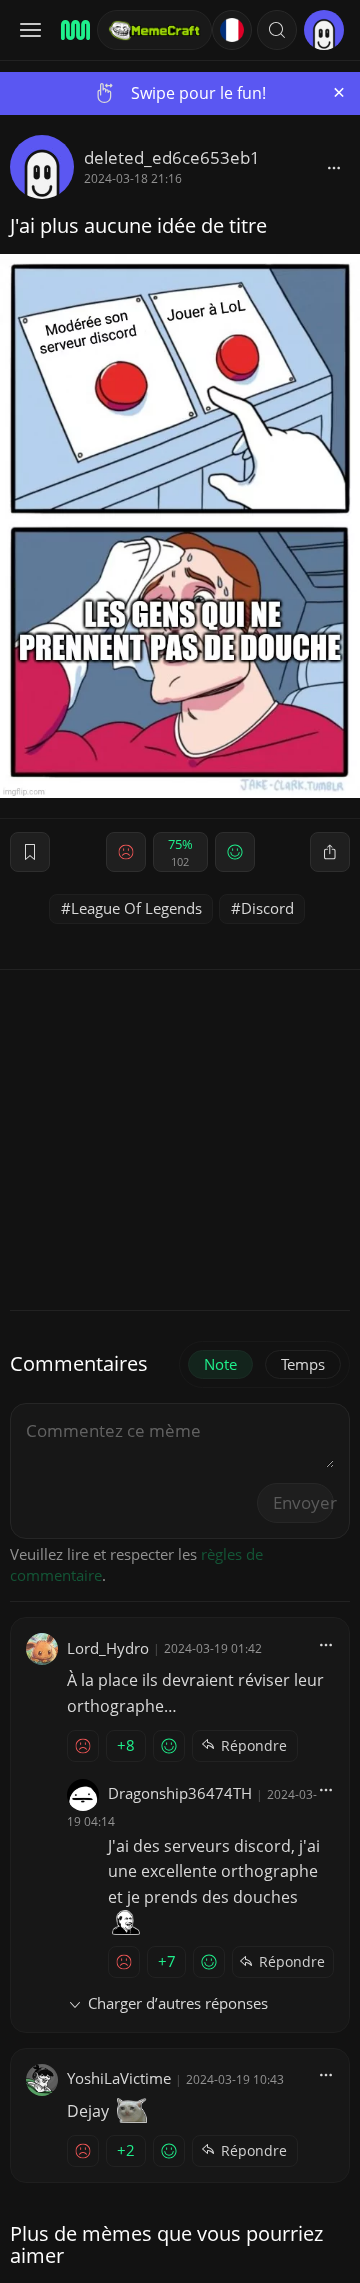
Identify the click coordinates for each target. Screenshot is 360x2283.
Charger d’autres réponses (178, 2003)
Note (220, 1364)
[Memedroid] (72, 30)
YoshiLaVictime (119, 2078)
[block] (334, 167)
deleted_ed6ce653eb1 (172, 157)
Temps (303, 1364)
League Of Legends (136, 908)
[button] (277, 30)
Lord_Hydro (108, 1648)
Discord (267, 908)
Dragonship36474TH (180, 1793)
